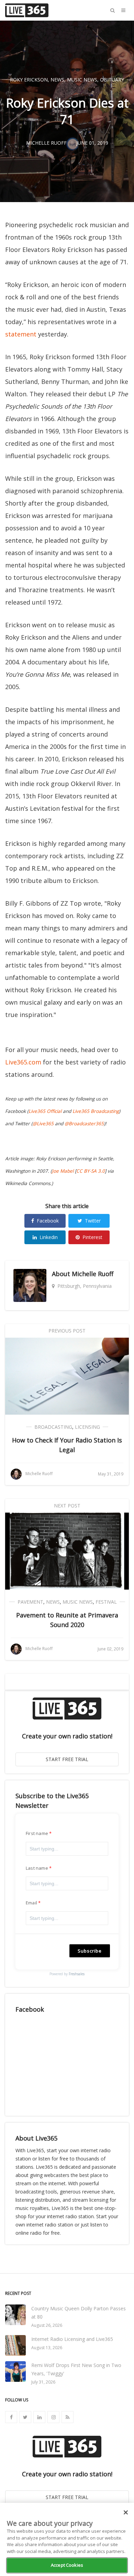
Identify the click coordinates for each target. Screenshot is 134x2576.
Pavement (30, 1602)
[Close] (126, 2512)
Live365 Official (45, 1111)
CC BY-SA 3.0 (91, 1171)
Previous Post (67, 1331)
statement (21, 334)
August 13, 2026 (47, 2348)
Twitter (93, 1221)
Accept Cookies (67, 2565)
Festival (106, 1602)
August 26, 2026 (47, 2325)
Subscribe (90, 1951)
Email (31, 1903)
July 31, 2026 (43, 2382)
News (57, 80)
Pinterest (92, 1237)
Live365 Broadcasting (96, 1111)
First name (37, 1833)
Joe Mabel (63, 1171)
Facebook (48, 1221)
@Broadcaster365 (84, 1124)
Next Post (67, 1506)
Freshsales (77, 1974)
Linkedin (49, 1237)
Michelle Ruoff (93, 1274)
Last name (37, 1868)
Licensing (87, 1427)
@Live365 (43, 1124)
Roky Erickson (29, 80)
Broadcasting (53, 1427)
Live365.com (23, 1062)
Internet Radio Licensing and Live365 (72, 2339)
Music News (82, 80)
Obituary (112, 80)
